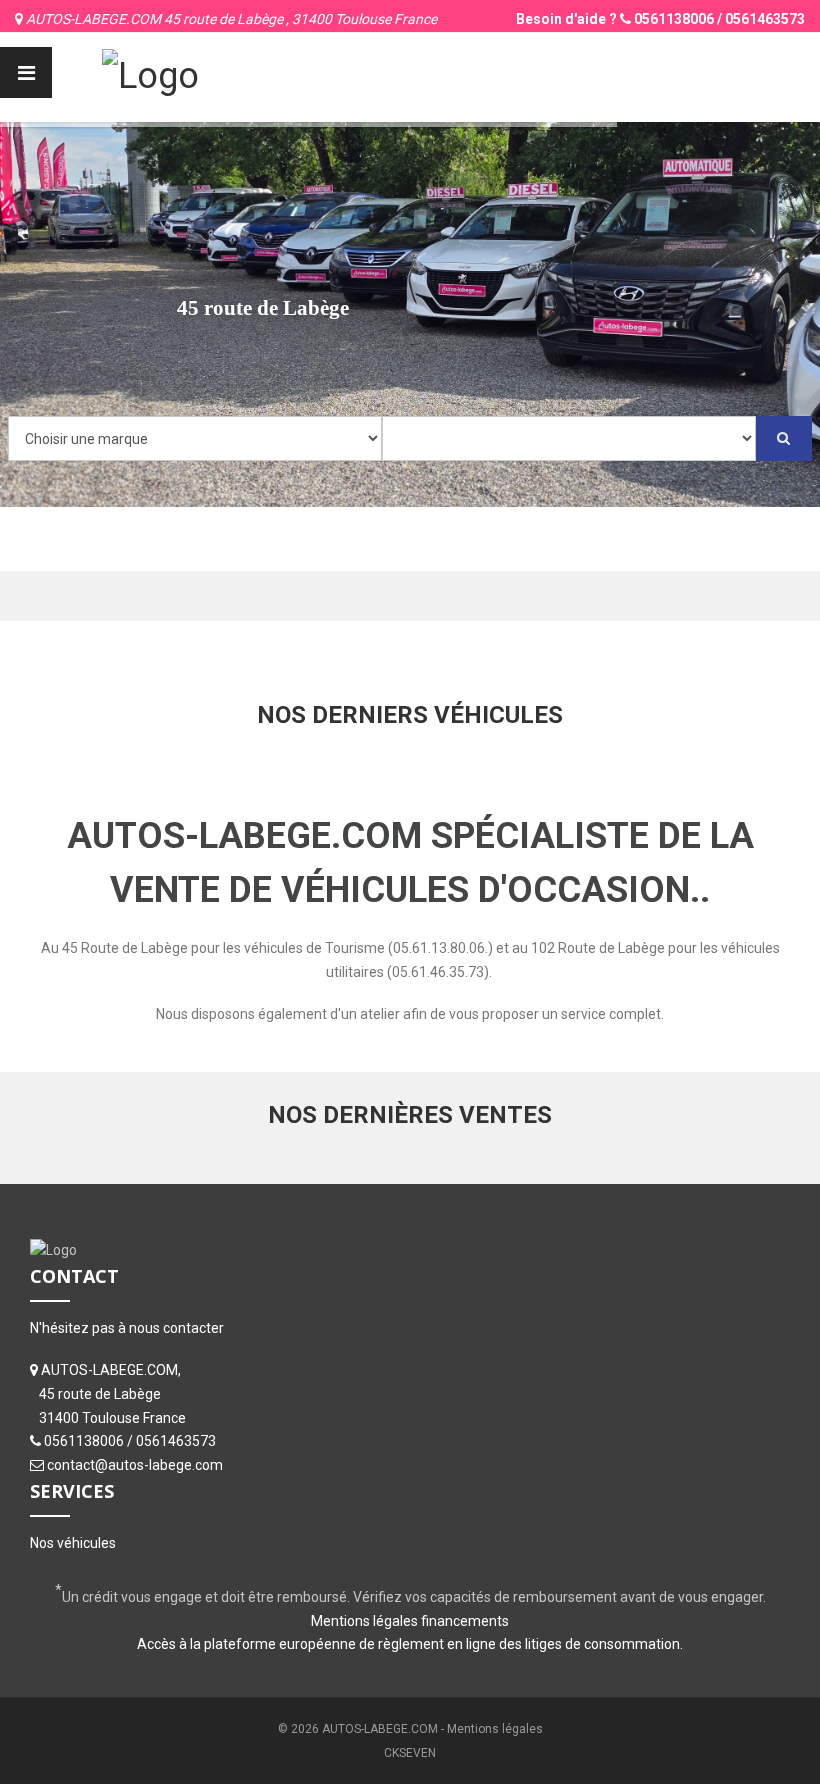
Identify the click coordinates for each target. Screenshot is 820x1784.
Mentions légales (495, 1729)
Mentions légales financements (410, 1621)
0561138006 (674, 19)
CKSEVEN (410, 1753)
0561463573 (765, 19)
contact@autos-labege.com (135, 1465)
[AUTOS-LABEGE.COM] (150, 74)
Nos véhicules (73, 1543)
